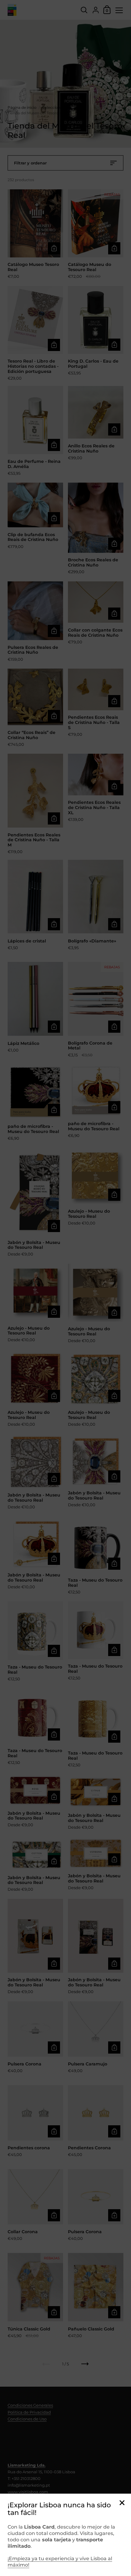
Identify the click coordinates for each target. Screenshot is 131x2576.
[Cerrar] (122, 2503)
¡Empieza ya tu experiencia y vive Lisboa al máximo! (60, 2562)
